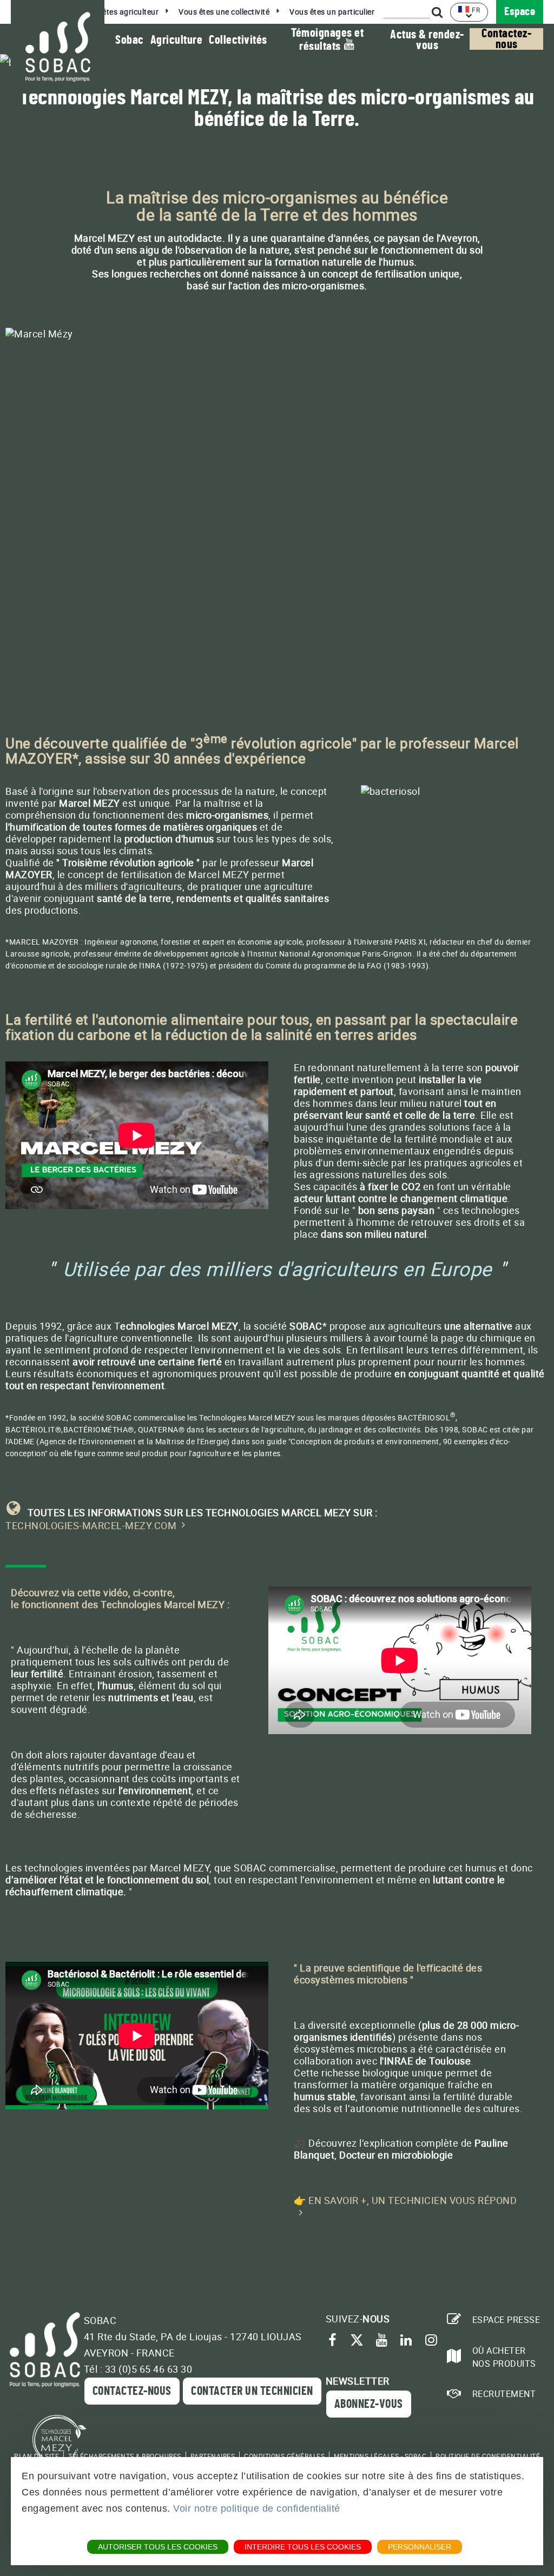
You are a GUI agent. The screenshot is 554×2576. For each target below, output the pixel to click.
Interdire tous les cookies (303, 2547)
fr (476, 10)
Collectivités (238, 40)
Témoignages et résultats (327, 40)
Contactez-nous (506, 39)
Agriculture (177, 40)
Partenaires (213, 2456)
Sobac (130, 40)
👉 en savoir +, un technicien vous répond (405, 2200)
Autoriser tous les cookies (158, 2547)
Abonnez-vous (369, 2404)
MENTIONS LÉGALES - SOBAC (380, 2456)
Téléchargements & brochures (125, 2456)
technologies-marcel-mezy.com (91, 1525)
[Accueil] (58, 47)
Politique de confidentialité (488, 2456)
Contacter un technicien (252, 2391)
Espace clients (520, 15)
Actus (427, 40)
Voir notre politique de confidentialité (257, 2508)
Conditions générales (284, 2456)
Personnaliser (420, 2547)
